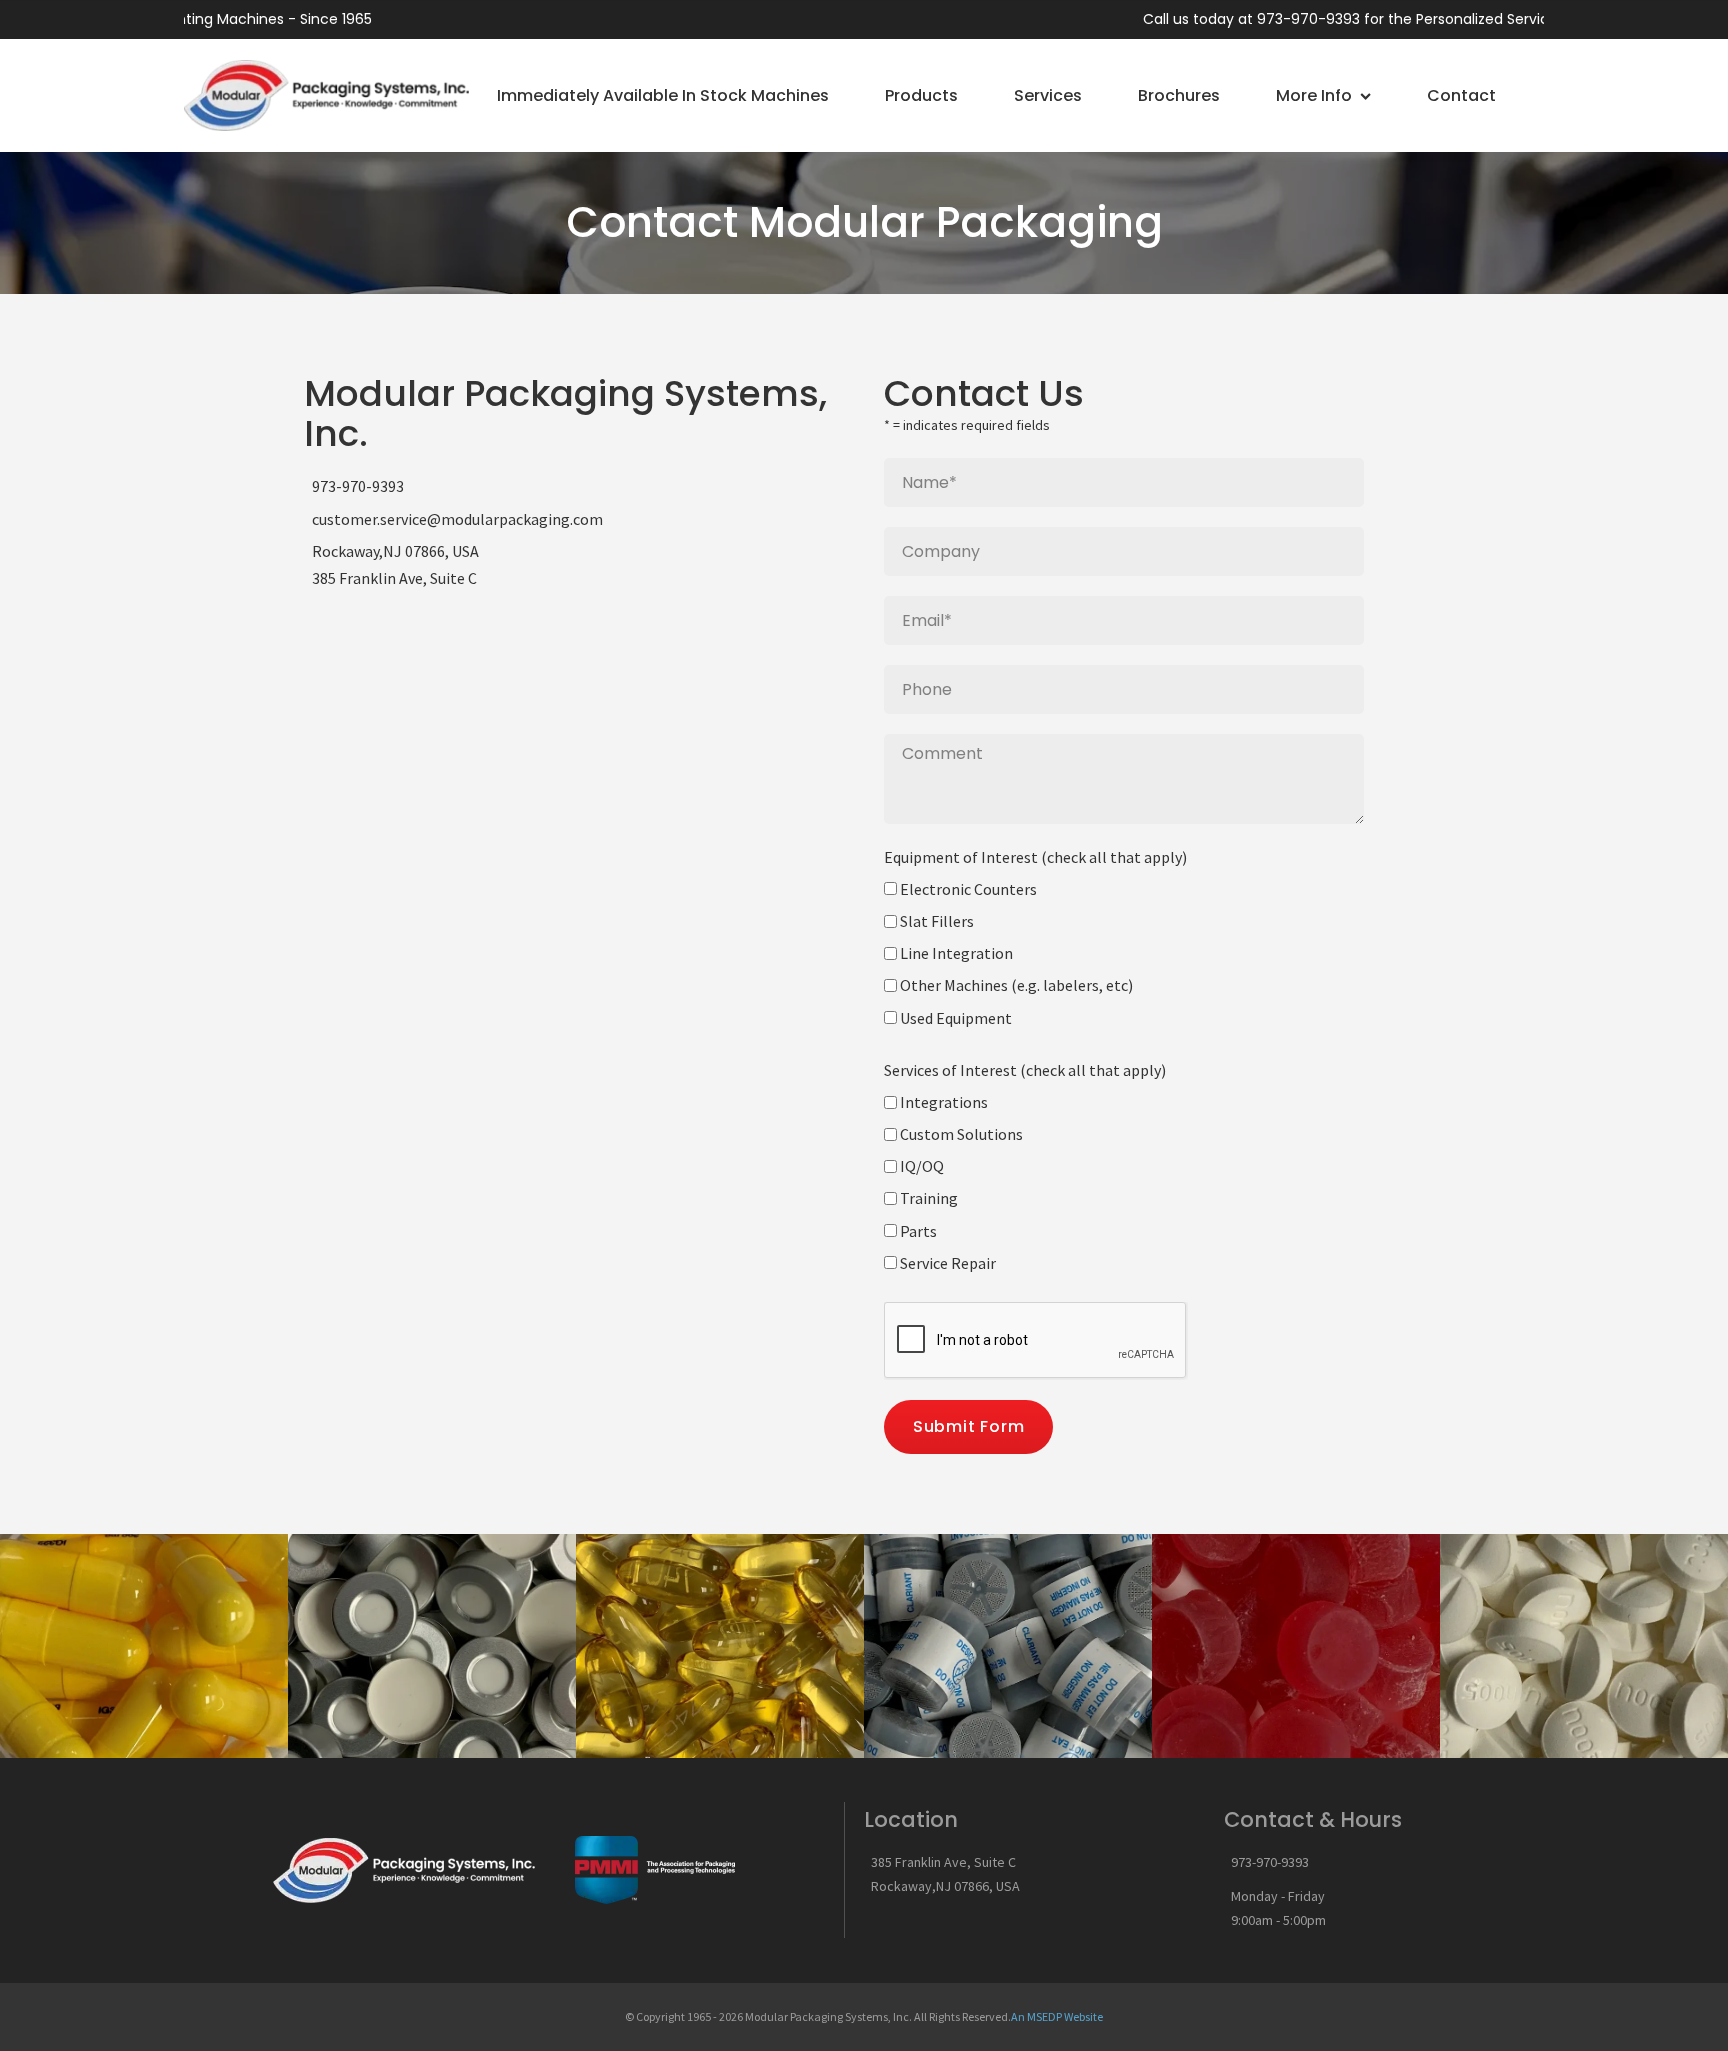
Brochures (1179, 95)
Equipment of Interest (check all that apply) (1035, 857)
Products (921, 95)
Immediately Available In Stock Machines (663, 95)
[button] (1544, 95)
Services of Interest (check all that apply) (1025, 1070)
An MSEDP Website (1057, 2016)
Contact (1461, 95)
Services (1048, 95)
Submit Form (969, 1426)
